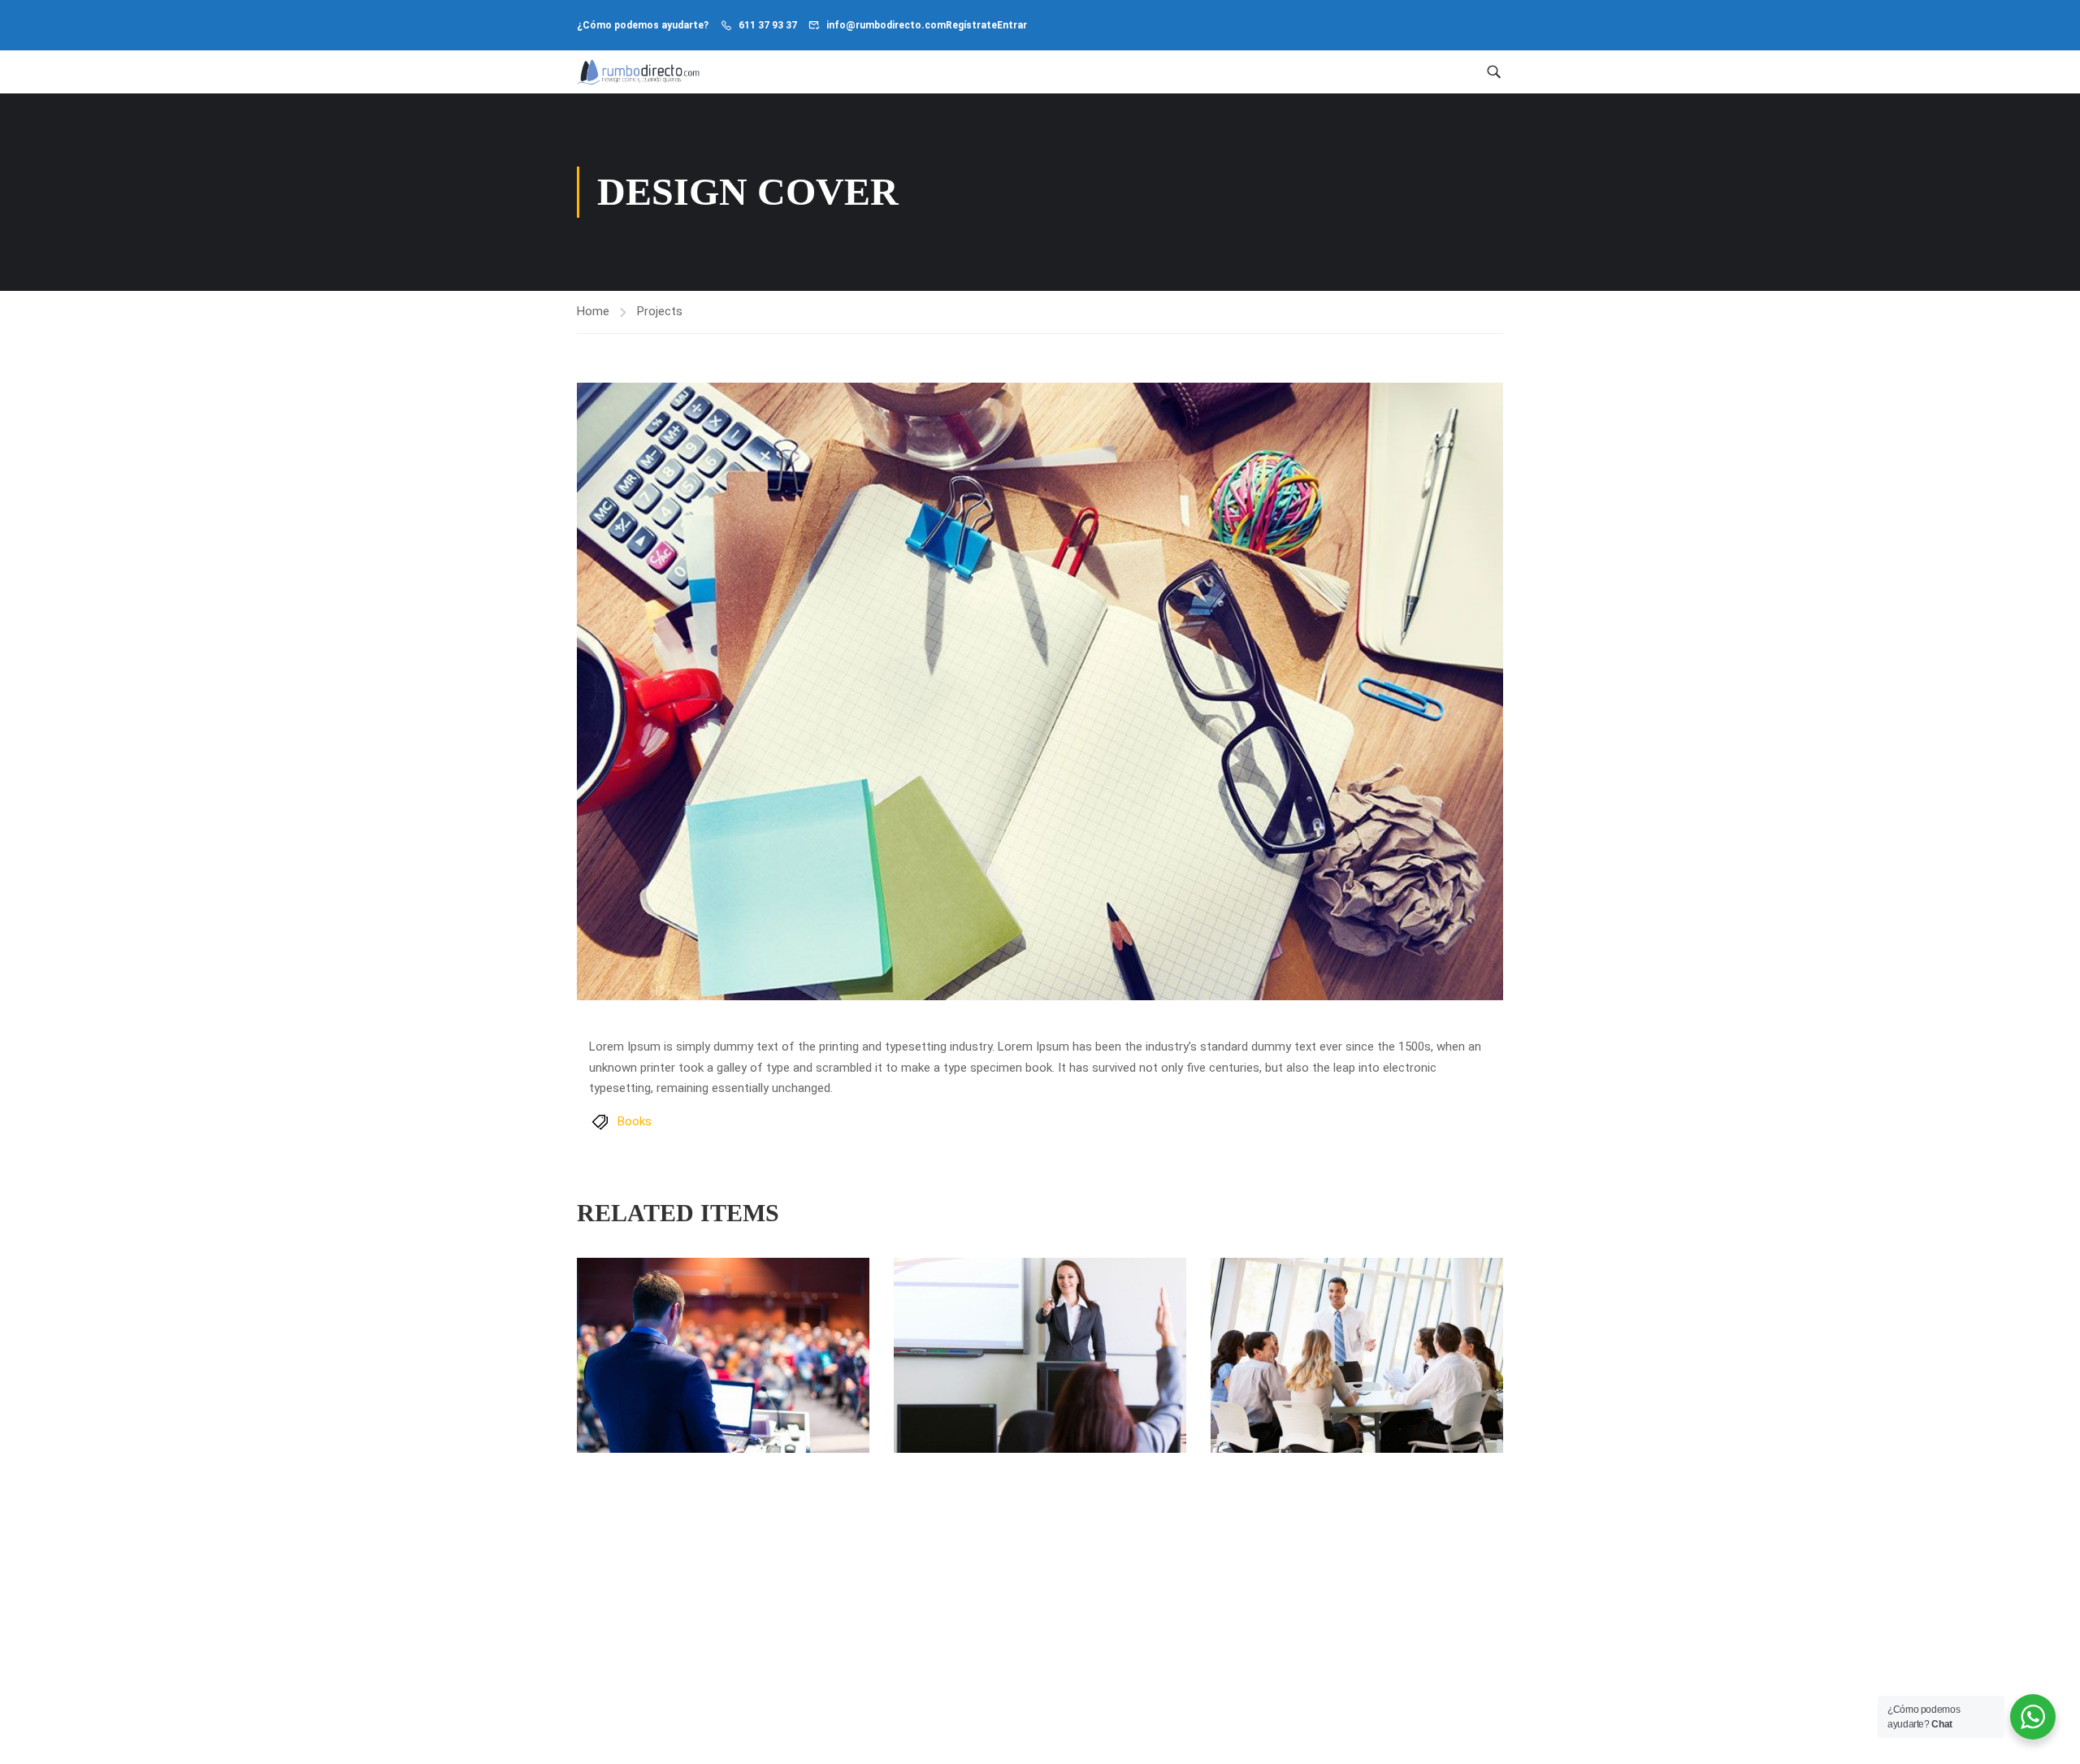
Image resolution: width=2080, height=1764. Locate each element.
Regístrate (971, 25)
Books (635, 1121)
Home (593, 311)
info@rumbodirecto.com (886, 25)
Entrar (1012, 25)
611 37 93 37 (768, 25)
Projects (660, 311)
